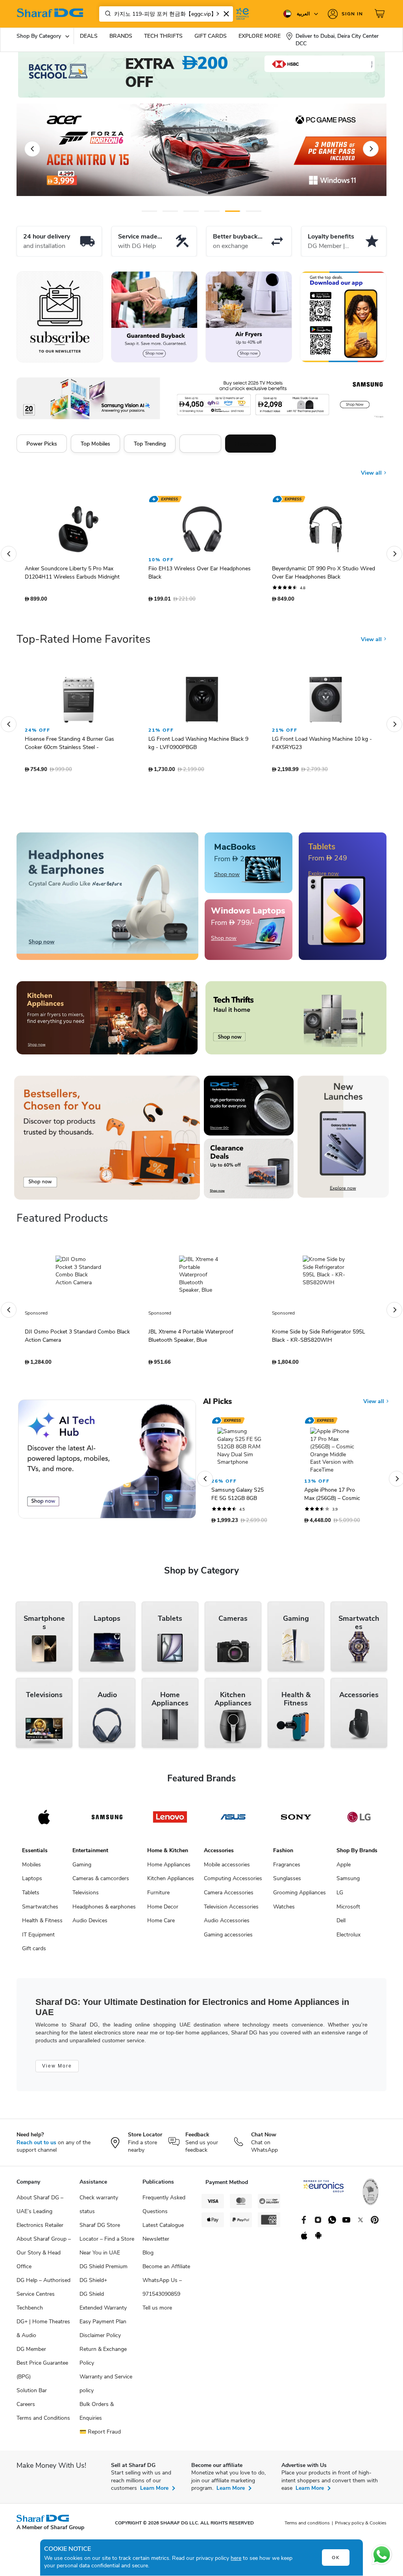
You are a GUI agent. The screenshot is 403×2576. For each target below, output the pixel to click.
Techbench (30, 2312)
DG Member (31, 2353)
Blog (148, 2257)
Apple (344, 1869)
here (236, 2558)
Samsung (348, 1882)
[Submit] (106, 14)
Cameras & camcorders (101, 1882)
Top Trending (150, 444)
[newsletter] (60, 317)
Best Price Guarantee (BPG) (42, 2374)
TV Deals (200, 444)
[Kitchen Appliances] (107, 1022)
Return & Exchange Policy (103, 2360)
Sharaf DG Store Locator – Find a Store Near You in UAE (107, 2243)
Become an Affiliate (166, 2270)
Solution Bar (32, 2394)
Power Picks (42, 444)
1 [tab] (149, 211)
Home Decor (163, 1911)
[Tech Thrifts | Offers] (296, 1022)
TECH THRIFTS (163, 36)
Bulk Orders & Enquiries (97, 2415)
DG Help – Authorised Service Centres (43, 2291)
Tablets (31, 1896)
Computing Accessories (233, 1882)
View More (57, 2070)
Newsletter (156, 2243)
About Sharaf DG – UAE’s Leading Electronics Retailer (40, 2215)
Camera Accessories (229, 1896)
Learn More (154, 2492)
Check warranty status (99, 2208)
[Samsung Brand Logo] (107, 1821)
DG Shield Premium (104, 2270)
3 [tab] (191, 211)
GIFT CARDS (211, 36)
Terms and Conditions (43, 2422)
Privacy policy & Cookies (361, 2527)
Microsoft (348, 1911)
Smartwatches (40, 1911)
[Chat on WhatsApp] (382, 2555)
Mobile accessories (227, 1869)
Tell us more (157, 2312)
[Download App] (343, 317)
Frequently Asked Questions (164, 2208)
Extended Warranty (103, 2312)
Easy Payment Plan (103, 2325)
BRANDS (121, 36)
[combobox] (166, 14)
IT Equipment (38, 1939)
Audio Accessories (227, 1924)
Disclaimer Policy (100, 2339)
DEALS (89, 36)
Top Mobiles (95, 444)
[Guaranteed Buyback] (154, 317)
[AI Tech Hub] (107, 1463)
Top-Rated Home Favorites (83, 643)
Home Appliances (169, 1869)
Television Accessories (231, 1911)
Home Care (161, 1924)
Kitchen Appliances (171, 1882)
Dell (341, 1924)
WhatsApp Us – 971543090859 (162, 2291)
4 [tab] (212, 211)
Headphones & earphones (104, 1911)
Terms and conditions (307, 2527)
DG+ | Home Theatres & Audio (43, 2332)
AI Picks (217, 1405)
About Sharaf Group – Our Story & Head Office (44, 2257)
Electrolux (348, 1939)
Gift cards (34, 1952)
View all (372, 467)
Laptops (32, 1882)
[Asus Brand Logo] (233, 1821)
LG (340, 1896)
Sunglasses (287, 1882)
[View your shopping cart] (381, 14)
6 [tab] (249, 211)
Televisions (86, 1896)
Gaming (82, 1869)
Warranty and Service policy (106, 2387)
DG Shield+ (93, 2284)
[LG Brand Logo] (359, 1821)
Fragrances (287, 1869)
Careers (26, 2408)
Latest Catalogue (163, 2229)
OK (336, 2558)
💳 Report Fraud (100, 2436)
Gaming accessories (228, 1939)
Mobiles (31, 1869)
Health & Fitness (42, 1924)
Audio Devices (90, 1924)
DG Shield (92, 2298)
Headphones (250, 444)
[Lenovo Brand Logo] (170, 1821)
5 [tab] (233, 211)
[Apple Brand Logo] (44, 1821)
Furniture (158, 1896)
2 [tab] (170, 211)
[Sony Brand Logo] (296, 1821)
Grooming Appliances (299, 1896)
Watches (284, 1911)
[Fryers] (249, 317)
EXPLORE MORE (260, 36)
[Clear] (226, 14)
